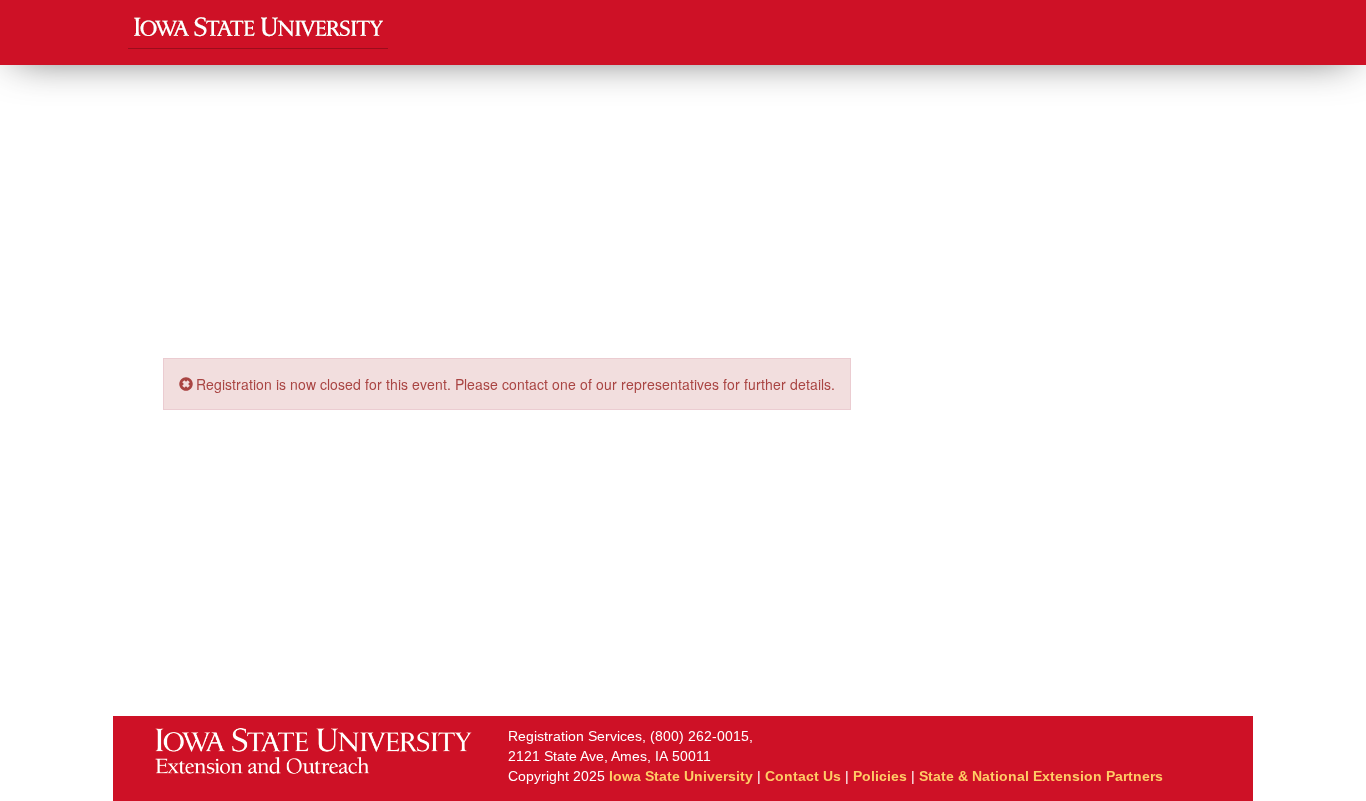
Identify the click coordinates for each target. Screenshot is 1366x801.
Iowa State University (681, 776)
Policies (880, 776)
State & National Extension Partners (1041, 776)
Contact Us (803, 776)
